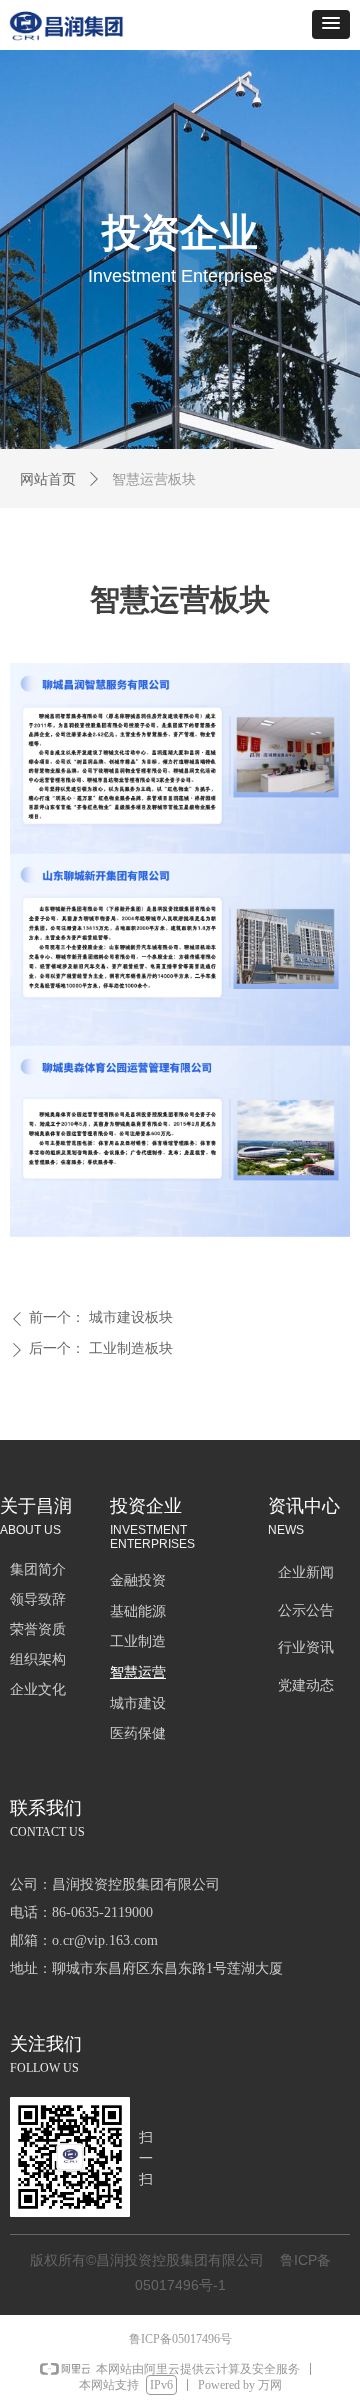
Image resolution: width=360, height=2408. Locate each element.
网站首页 (48, 479)
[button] (331, 24)
